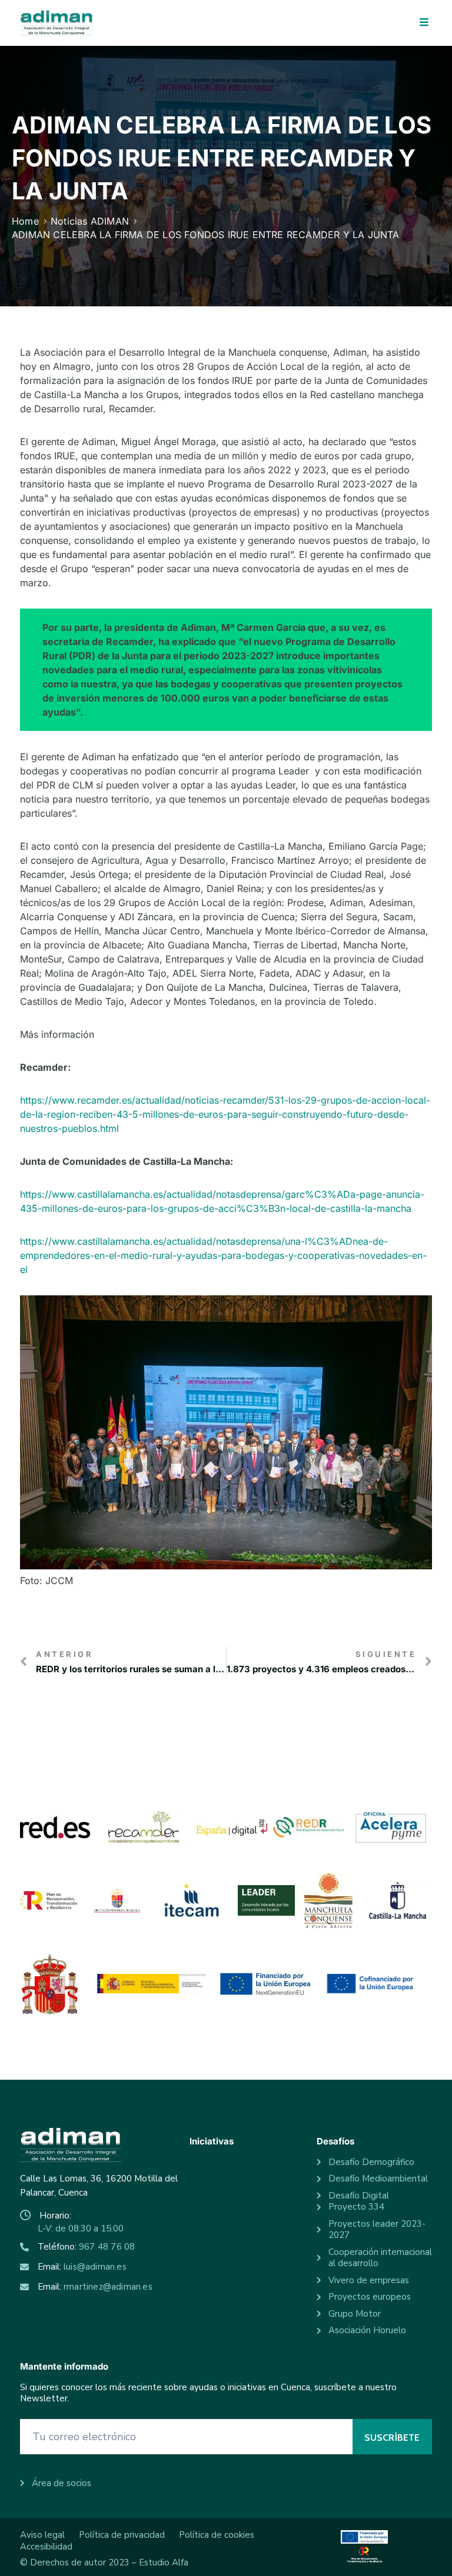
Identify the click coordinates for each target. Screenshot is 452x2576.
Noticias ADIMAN (90, 221)
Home (25, 221)
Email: (82, 2267)
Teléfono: (86, 2247)
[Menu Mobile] (424, 23)
